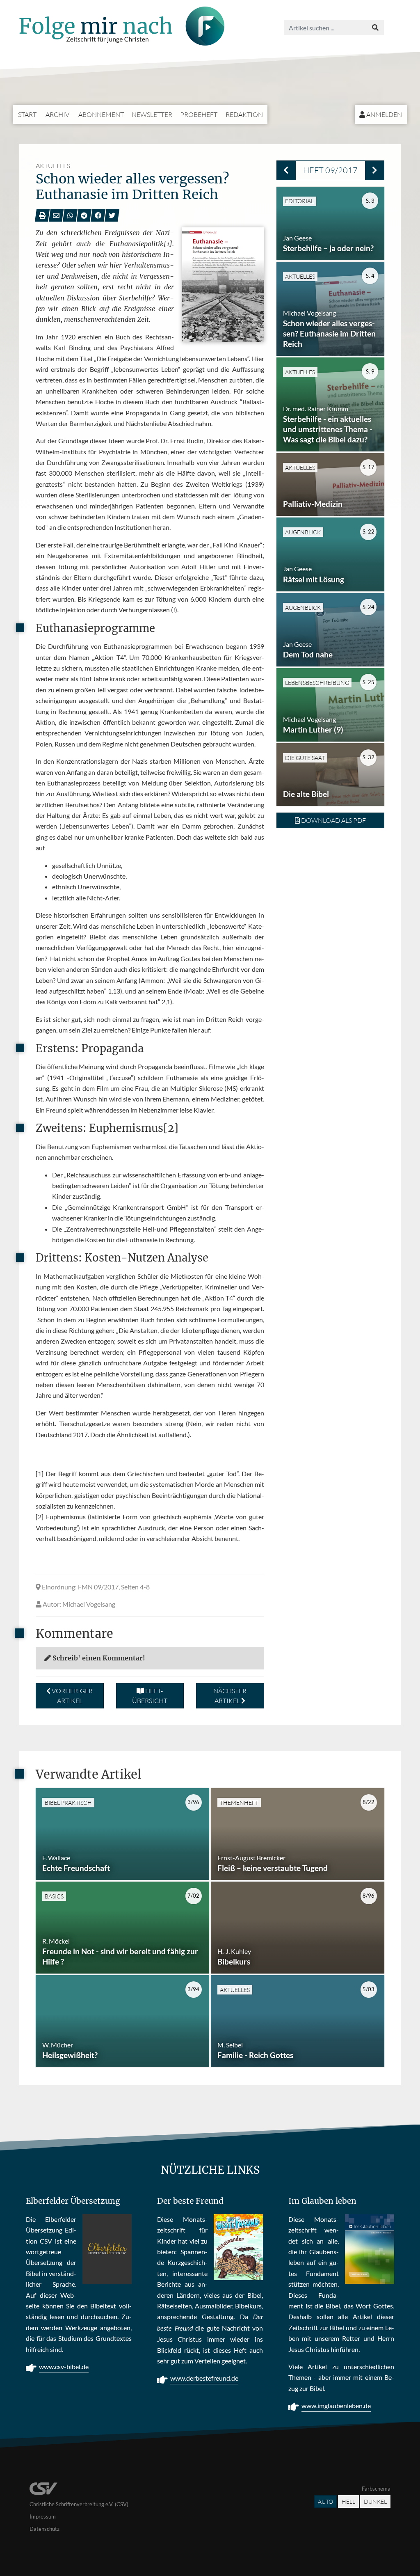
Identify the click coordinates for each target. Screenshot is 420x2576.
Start (27, 114)
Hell (348, 2502)
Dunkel (375, 2502)
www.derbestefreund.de (204, 2378)
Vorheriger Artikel (72, 1696)
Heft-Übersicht (150, 1696)
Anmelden (383, 114)
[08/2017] (286, 170)
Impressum (43, 2516)
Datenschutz (45, 2529)
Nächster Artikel (230, 1696)
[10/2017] (375, 170)
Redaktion (244, 114)
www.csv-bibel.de (64, 2366)
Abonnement (101, 114)
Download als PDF (333, 820)
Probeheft (199, 114)
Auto (325, 2502)
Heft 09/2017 (330, 170)
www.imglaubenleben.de (336, 2405)
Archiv (57, 114)
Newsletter (152, 114)
